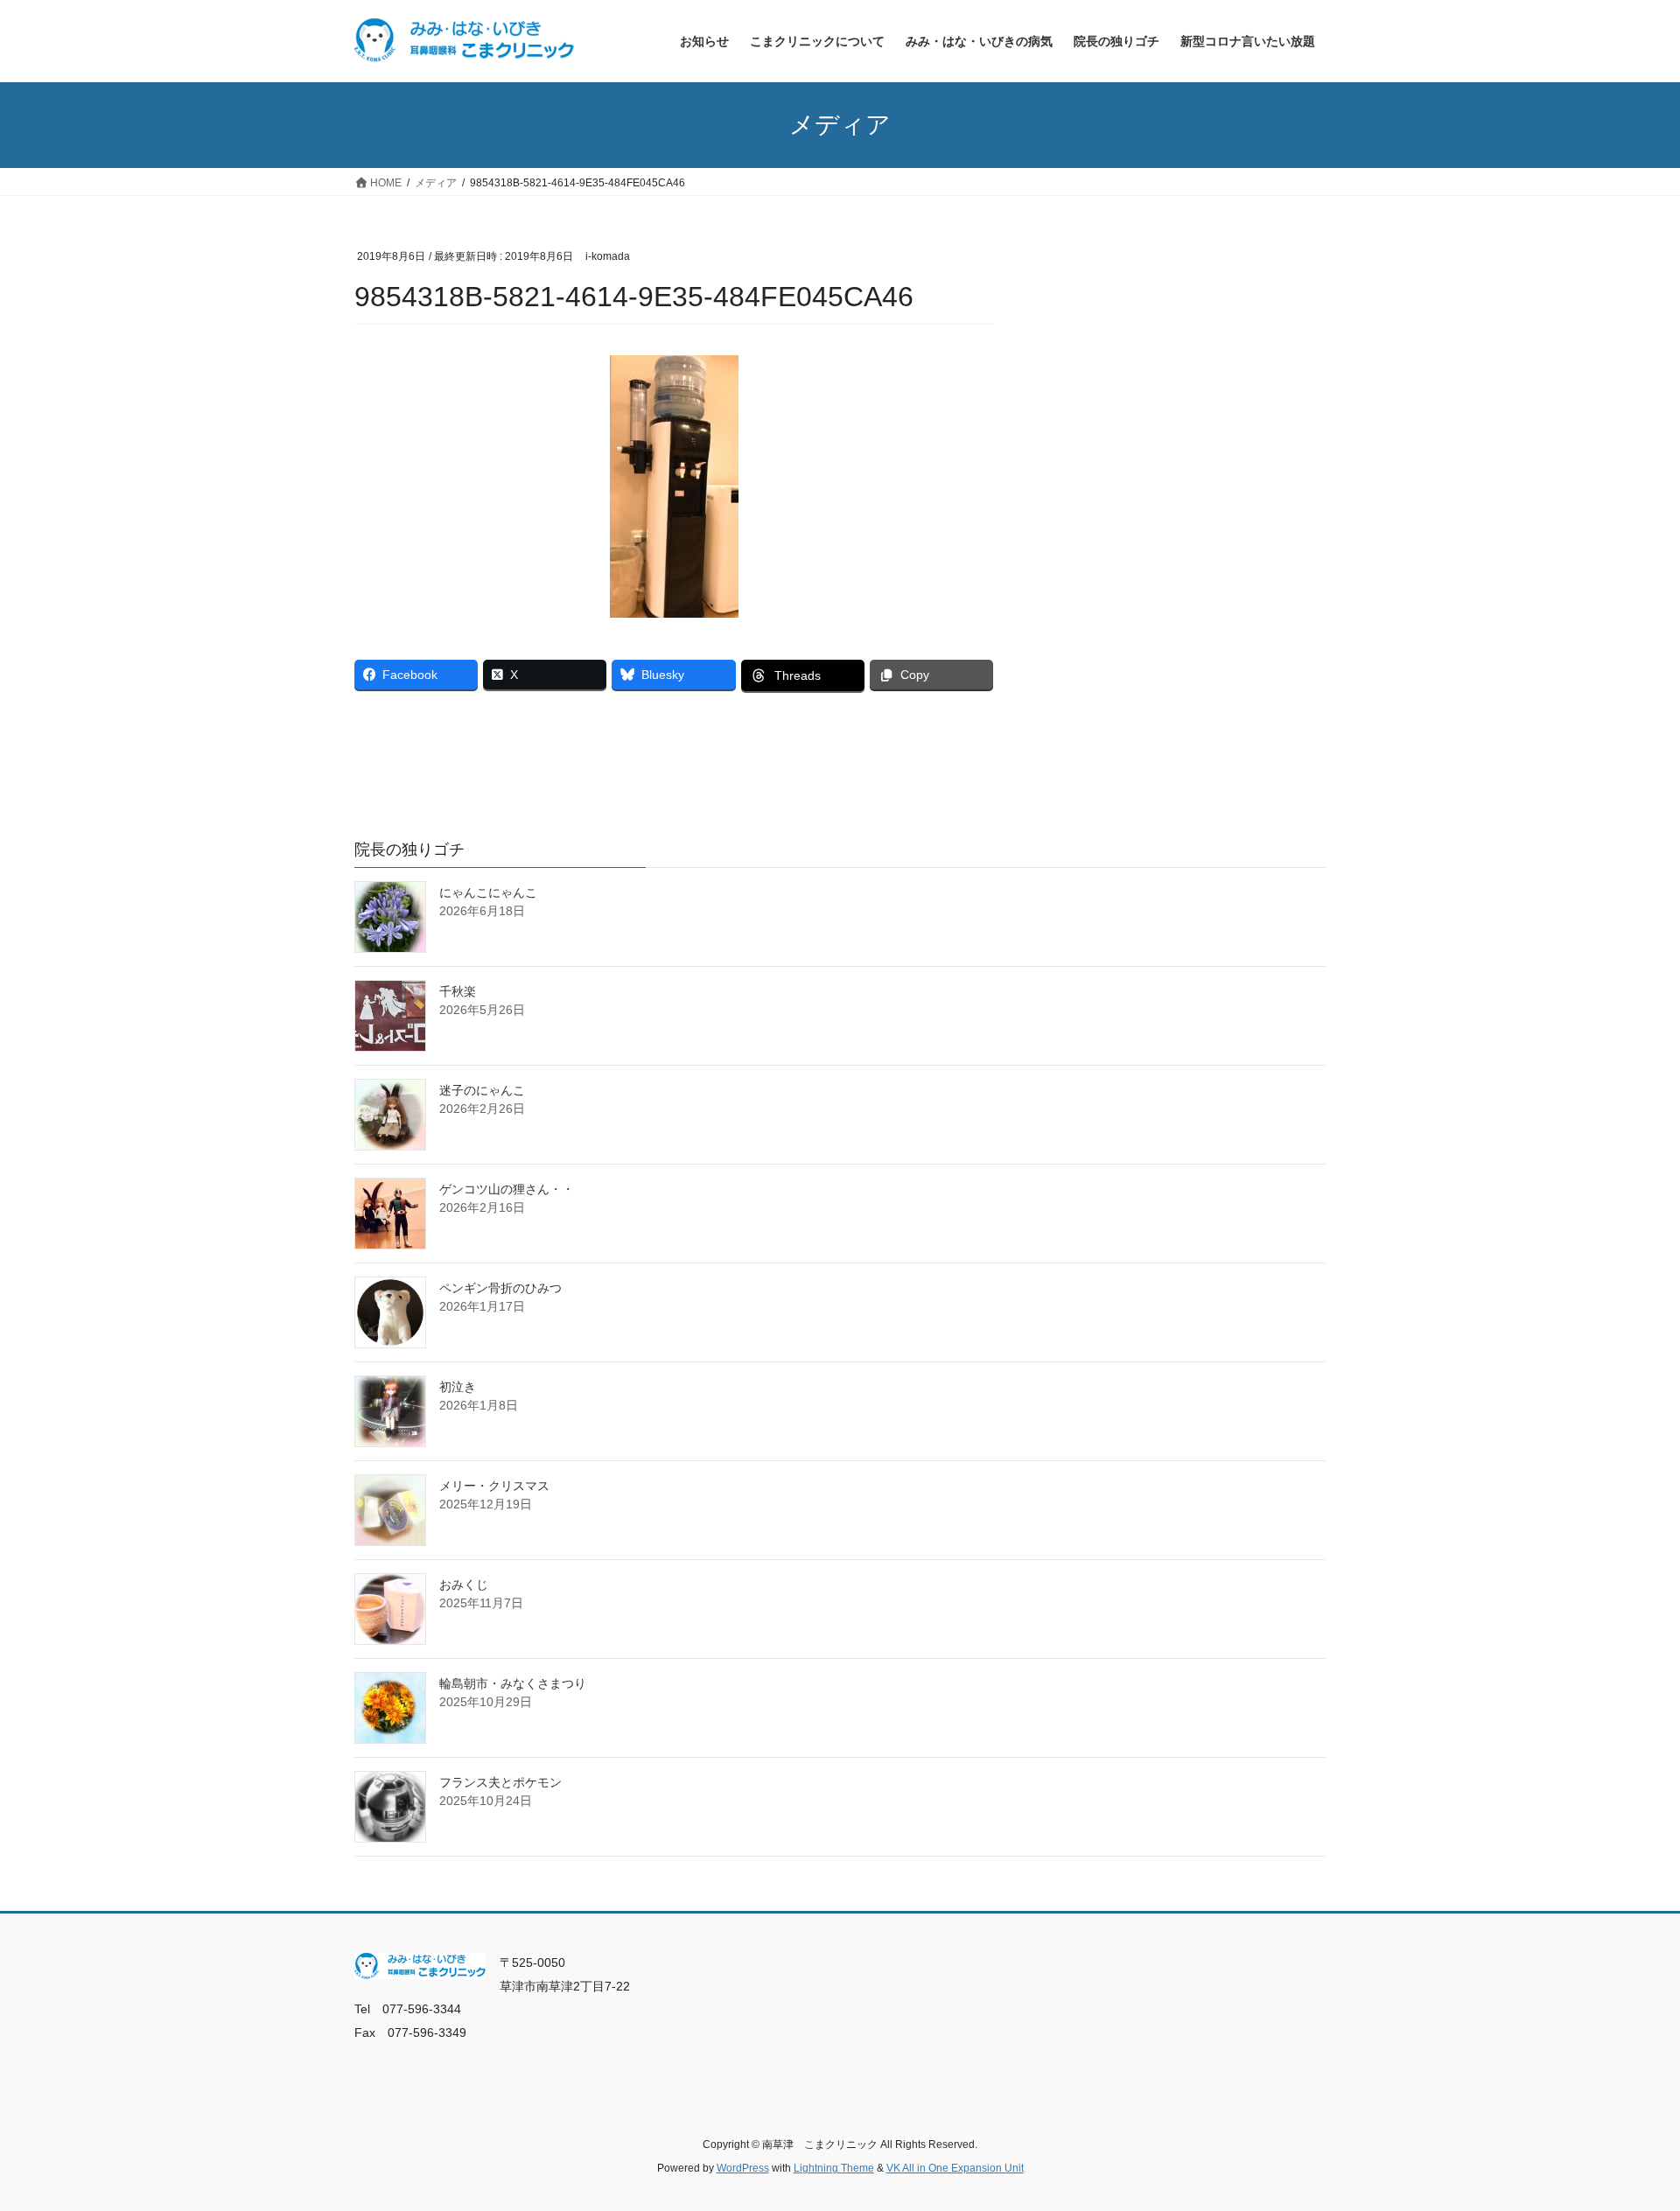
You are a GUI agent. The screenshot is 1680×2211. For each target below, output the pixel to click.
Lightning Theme (834, 2168)
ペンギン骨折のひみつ (500, 1288)
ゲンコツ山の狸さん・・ (507, 1189)
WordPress (743, 2168)
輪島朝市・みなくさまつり (513, 1683)
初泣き (458, 1387)
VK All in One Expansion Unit (955, 2168)
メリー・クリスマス (494, 1486)
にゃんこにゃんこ (488, 892)
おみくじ (464, 1585)
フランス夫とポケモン (500, 1782)
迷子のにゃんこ (482, 1090)
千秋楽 (458, 991)
